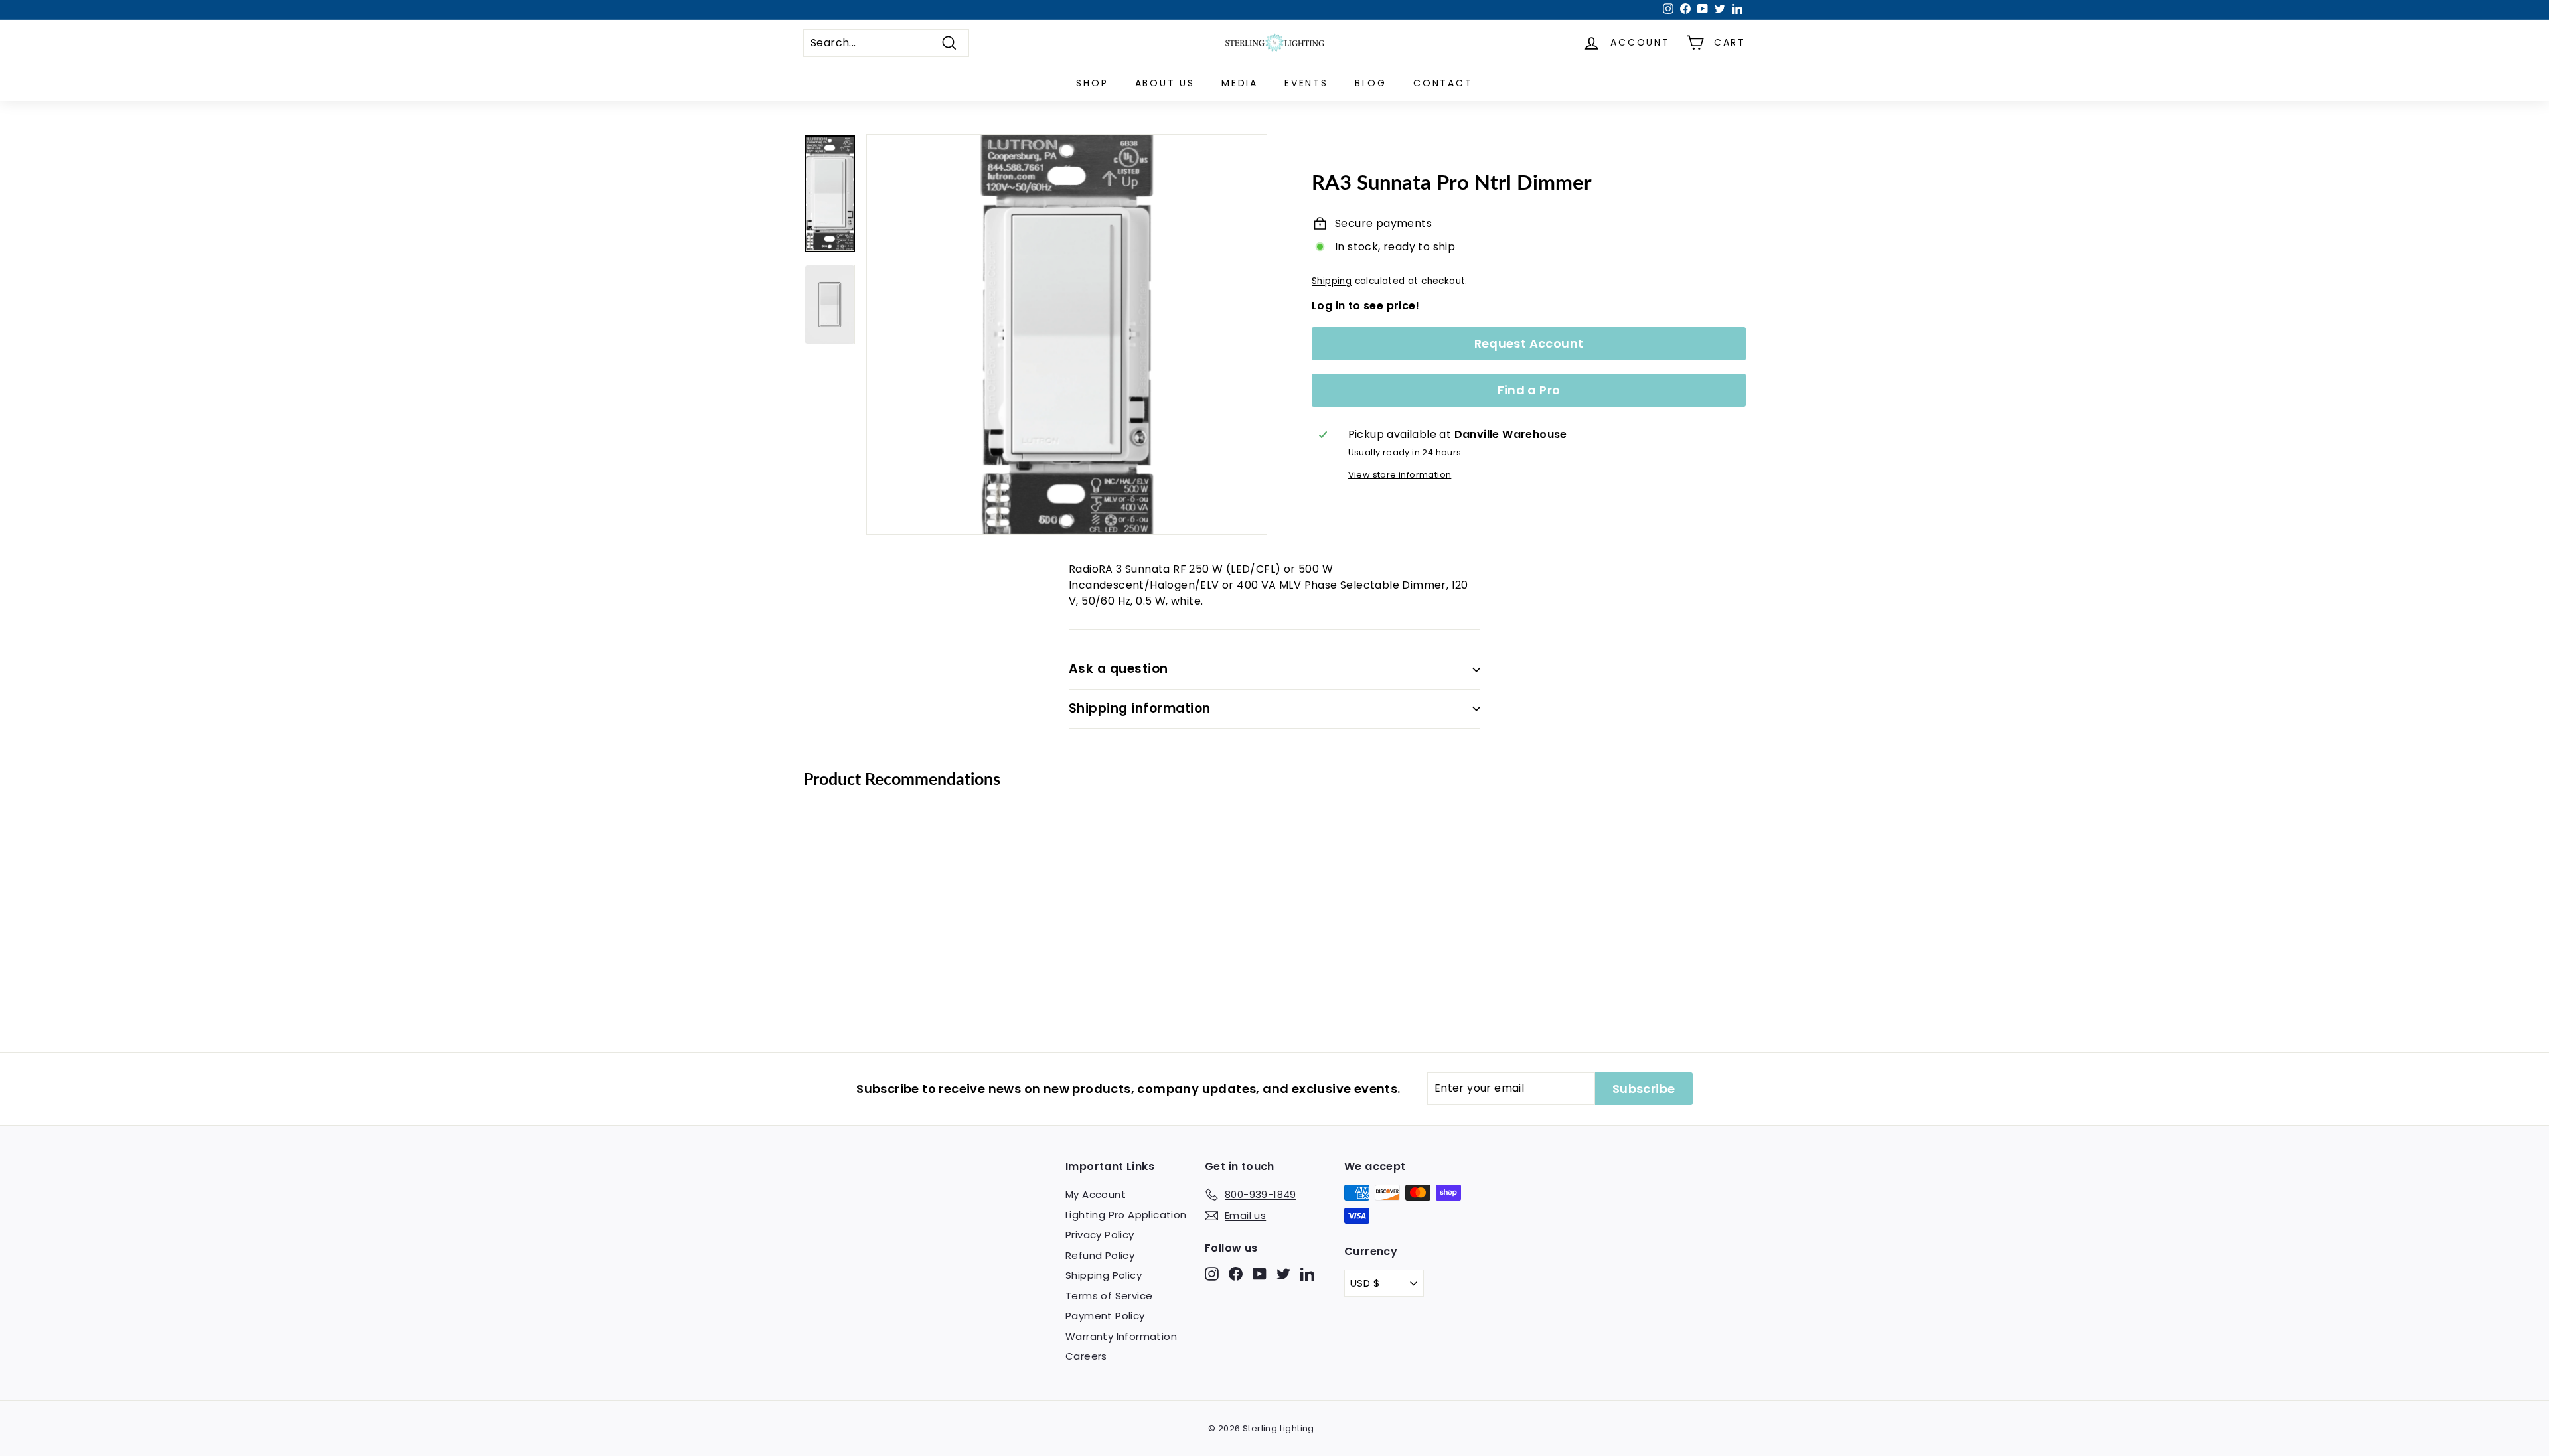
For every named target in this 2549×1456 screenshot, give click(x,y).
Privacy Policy (1100, 1235)
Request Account (1529, 343)
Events (1306, 83)
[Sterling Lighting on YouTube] (1260, 1274)
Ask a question (1119, 669)
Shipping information (1140, 708)
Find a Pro (1529, 390)
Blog (1371, 83)
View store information (1400, 475)
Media (1240, 83)
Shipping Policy (1104, 1275)
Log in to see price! (1365, 306)
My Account (1096, 1194)
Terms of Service (1109, 1296)
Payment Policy (1105, 1316)
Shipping (1332, 281)
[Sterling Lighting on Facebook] (1236, 1274)
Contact (1443, 83)
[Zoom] (1067, 334)
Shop (1092, 83)
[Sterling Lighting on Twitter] (1283, 1274)
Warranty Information (1121, 1336)
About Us (1165, 83)
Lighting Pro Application (1126, 1215)
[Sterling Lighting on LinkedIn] (1307, 1274)
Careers (1086, 1356)
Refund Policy (1100, 1255)
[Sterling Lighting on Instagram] (1212, 1274)
